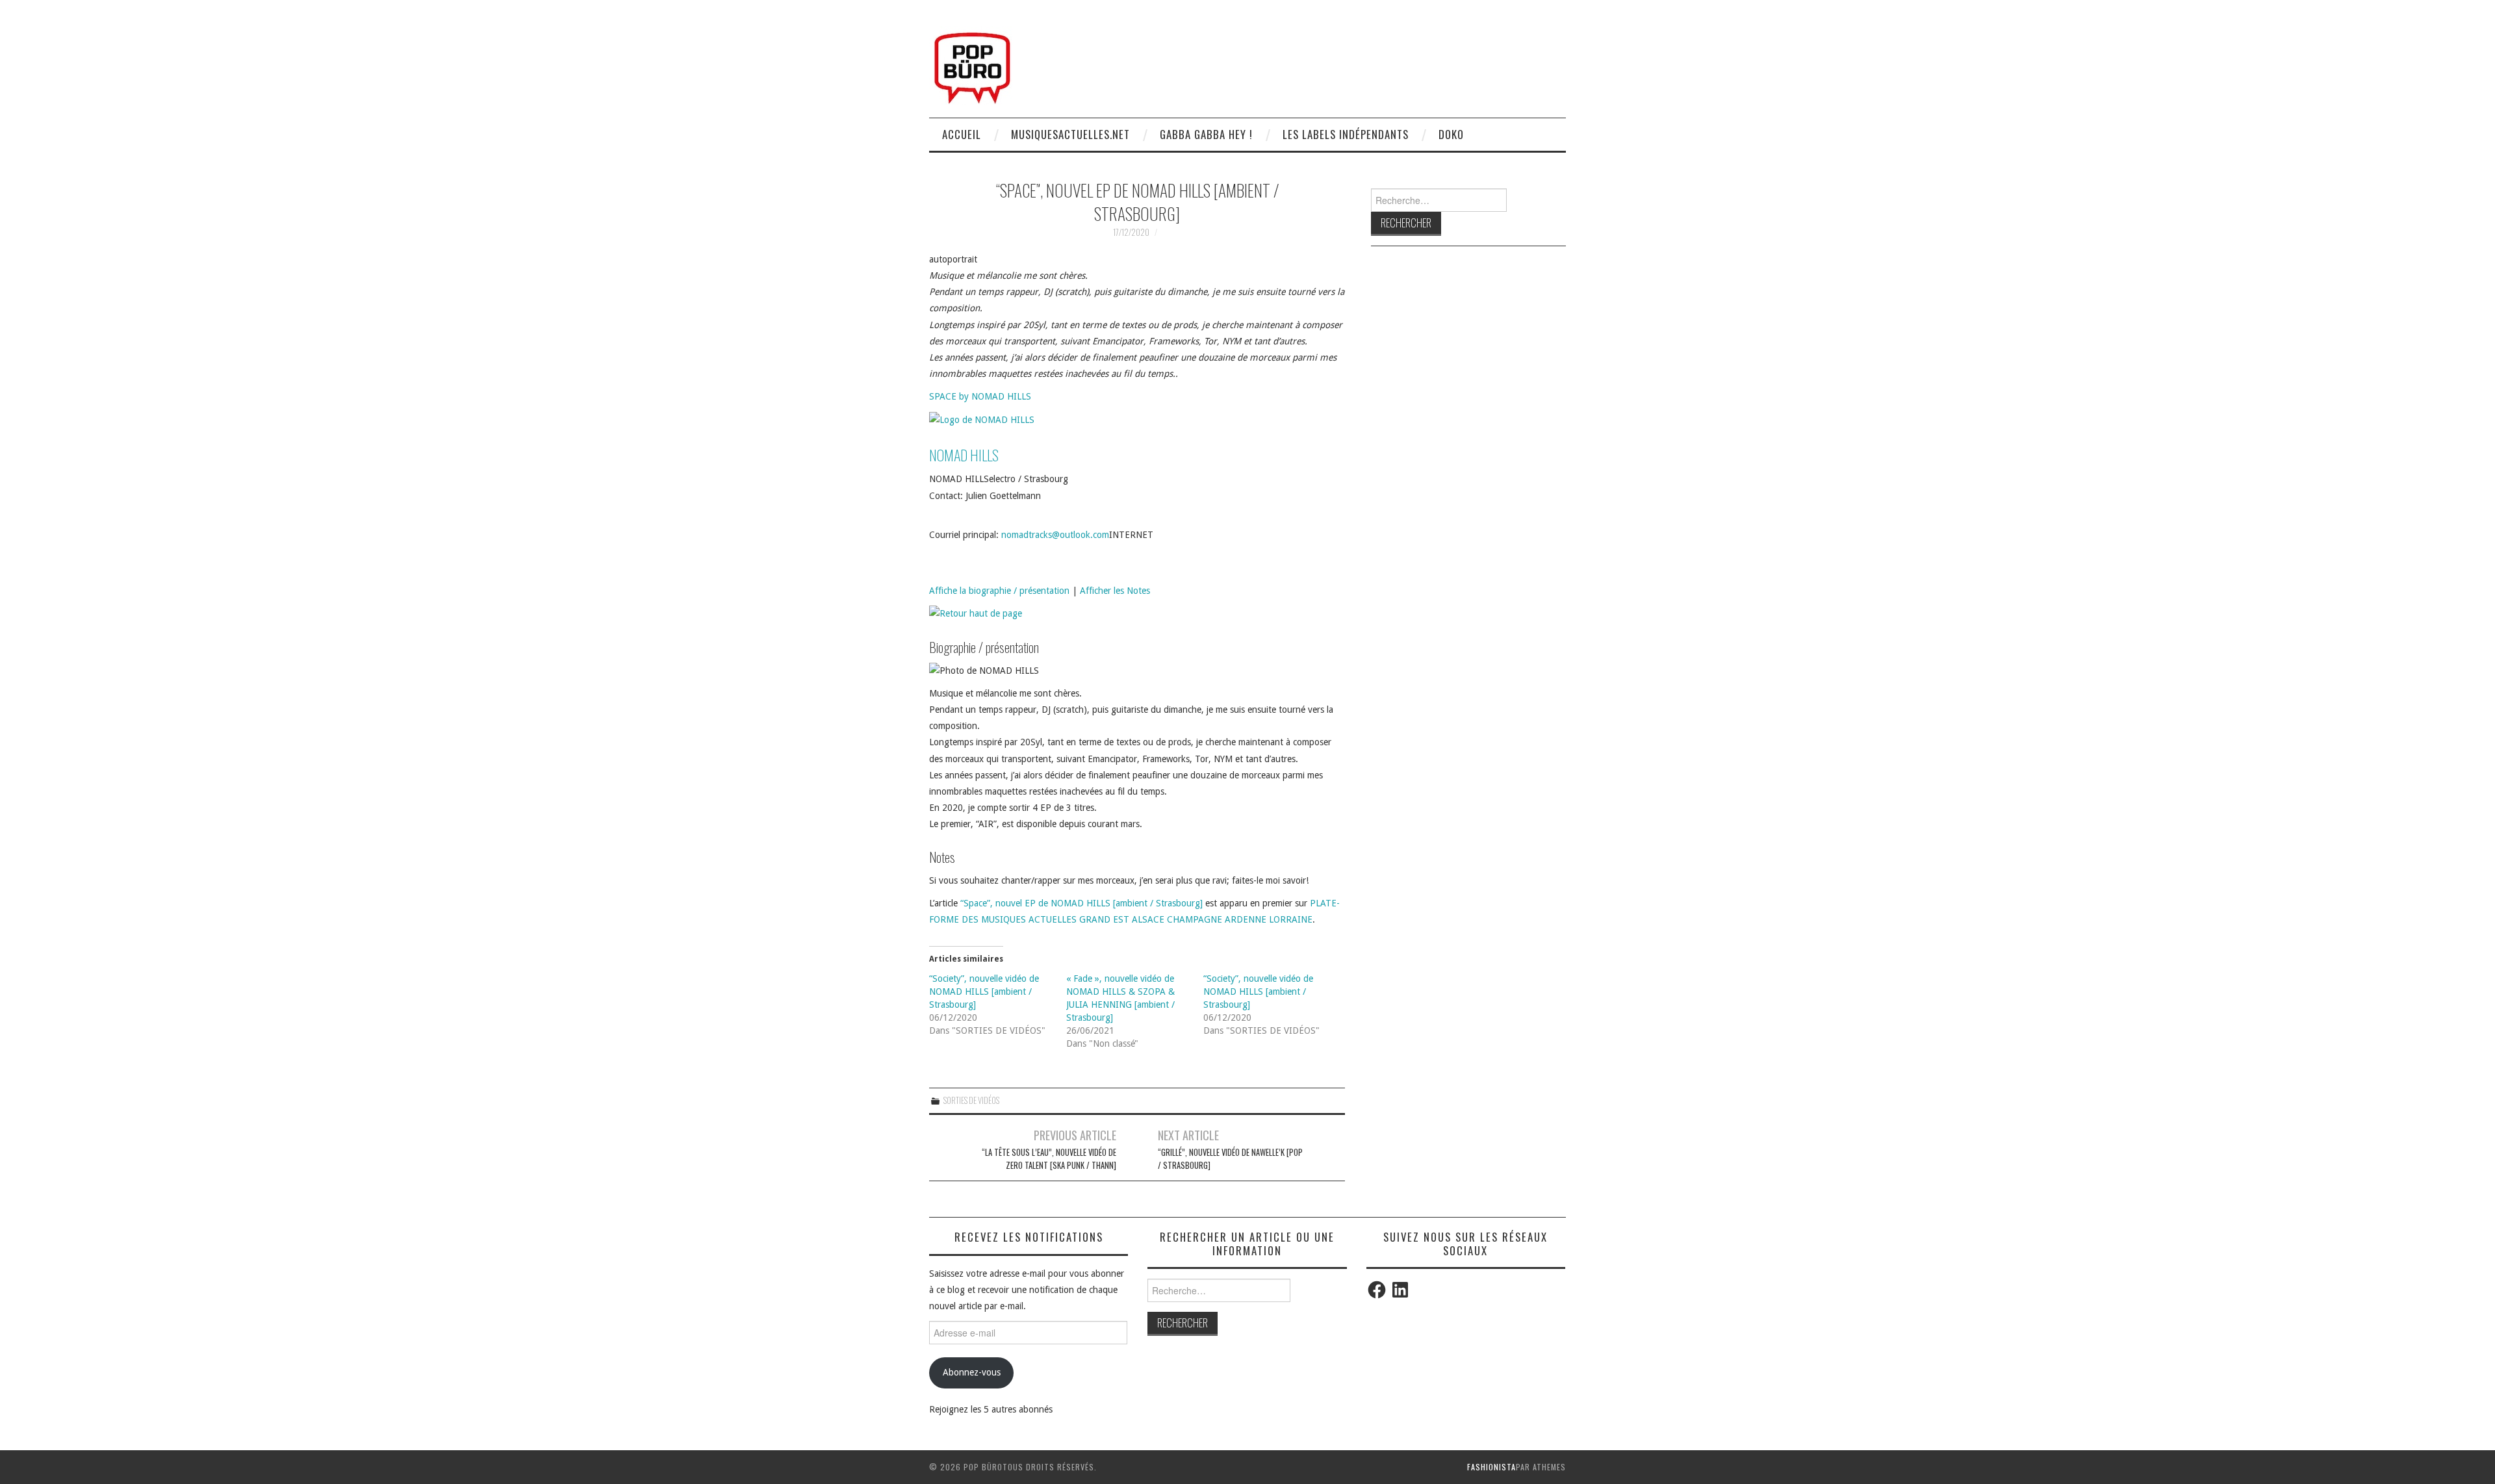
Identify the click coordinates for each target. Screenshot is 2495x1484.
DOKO (1451, 134)
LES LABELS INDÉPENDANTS (1346, 134)
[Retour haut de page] (976, 613)
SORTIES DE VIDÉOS (971, 1100)
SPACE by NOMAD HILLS (980, 396)
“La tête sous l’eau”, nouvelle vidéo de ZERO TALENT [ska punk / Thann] (1049, 1159)
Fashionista (1491, 1467)
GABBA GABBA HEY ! (1206, 134)
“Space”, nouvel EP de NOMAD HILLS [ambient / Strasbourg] (1081, 903)
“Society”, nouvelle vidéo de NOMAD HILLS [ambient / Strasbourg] (984, 991)
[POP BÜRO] (972, 64)
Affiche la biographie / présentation (999, 591)
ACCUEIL (962, 134)
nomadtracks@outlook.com (1055, 535)
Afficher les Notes (1115, 591)
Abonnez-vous (972, 1372)
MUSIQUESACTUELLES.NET (1070, 134)
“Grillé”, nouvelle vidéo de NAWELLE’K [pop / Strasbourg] (1230, 1159)
